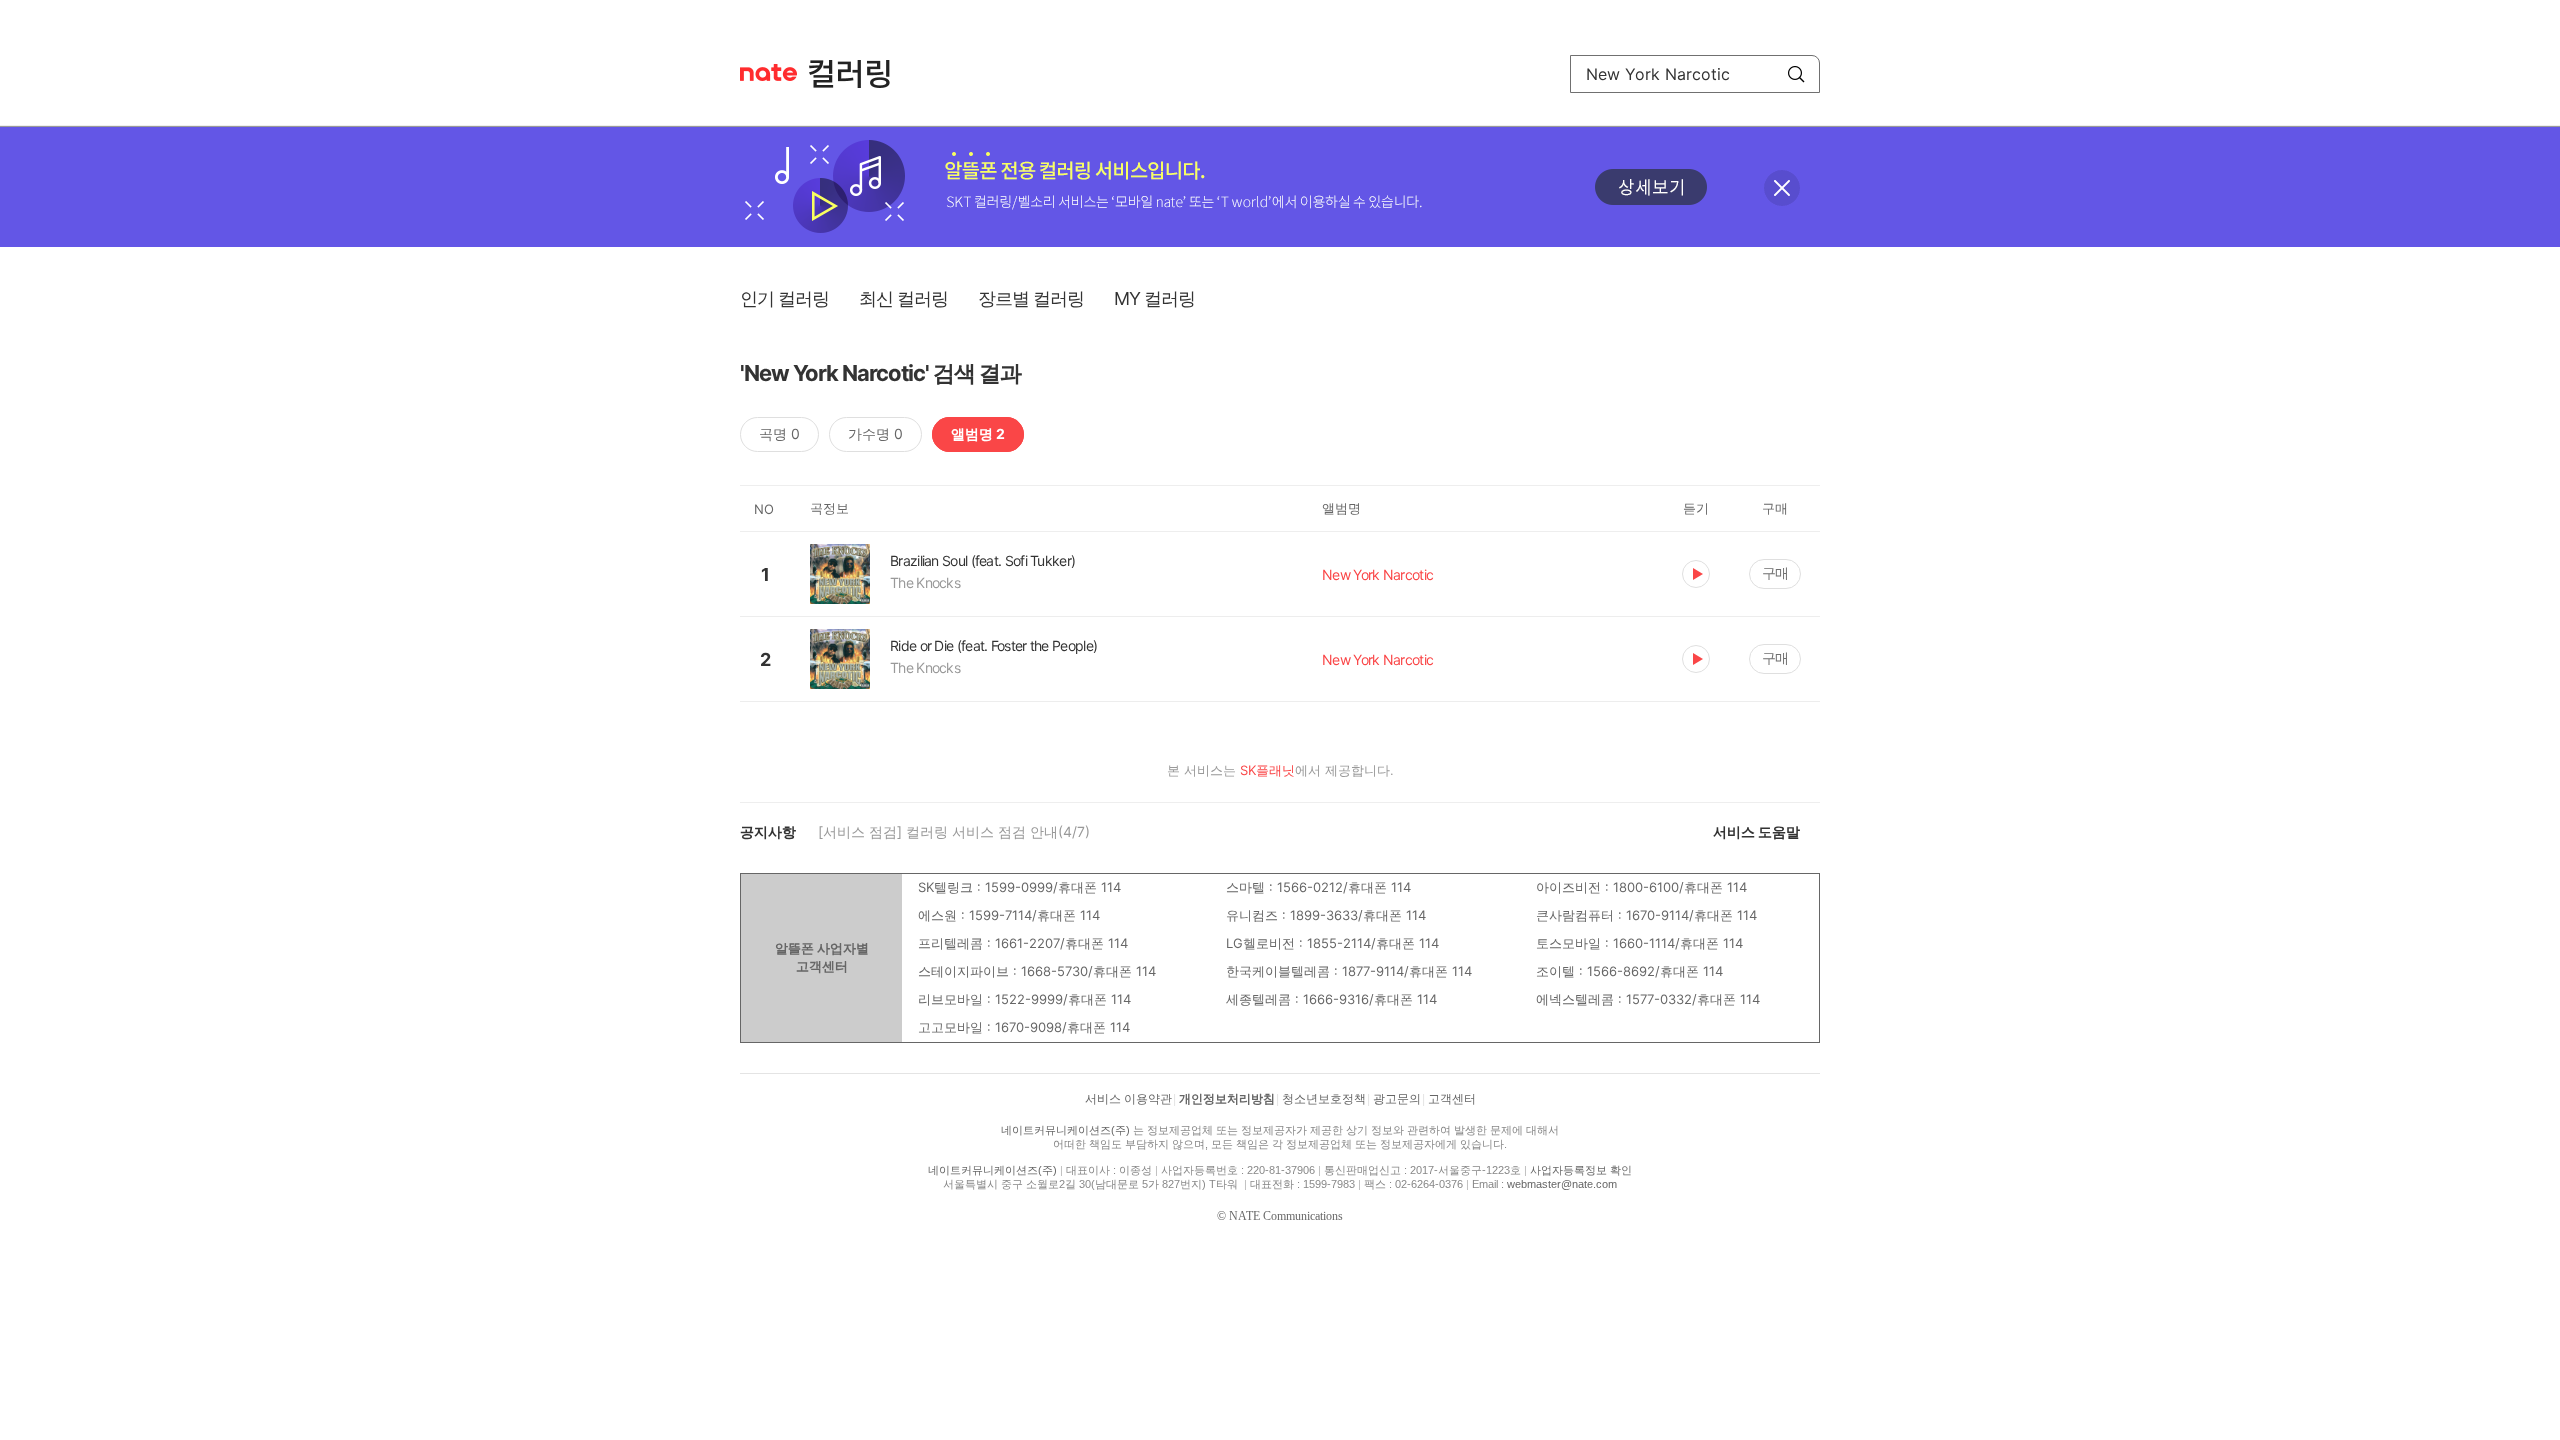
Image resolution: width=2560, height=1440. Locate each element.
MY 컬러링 (1154, 298)
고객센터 (1452, 1099)
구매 (1775, 572)
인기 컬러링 (784, 298)
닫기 (1782, 188)
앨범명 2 (978, 433)
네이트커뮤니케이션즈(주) (1065, 1130)
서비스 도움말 (1756, 831)
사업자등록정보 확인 (1581, 1170)
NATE (768, 72)
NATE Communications (1286, 1216)
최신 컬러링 (903, 298)
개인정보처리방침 (1227, 1099)
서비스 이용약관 (1128, 1099)
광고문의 (1397, 1099)
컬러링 (859, 74)
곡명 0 (779, 433)
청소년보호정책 (1324, 1099)
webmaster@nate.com (1562, 1184)
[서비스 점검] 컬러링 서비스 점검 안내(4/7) (954, 831)
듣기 (1696, 574)
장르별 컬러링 (1031, 298)
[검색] (1796, 74)
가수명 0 (875, 433)
